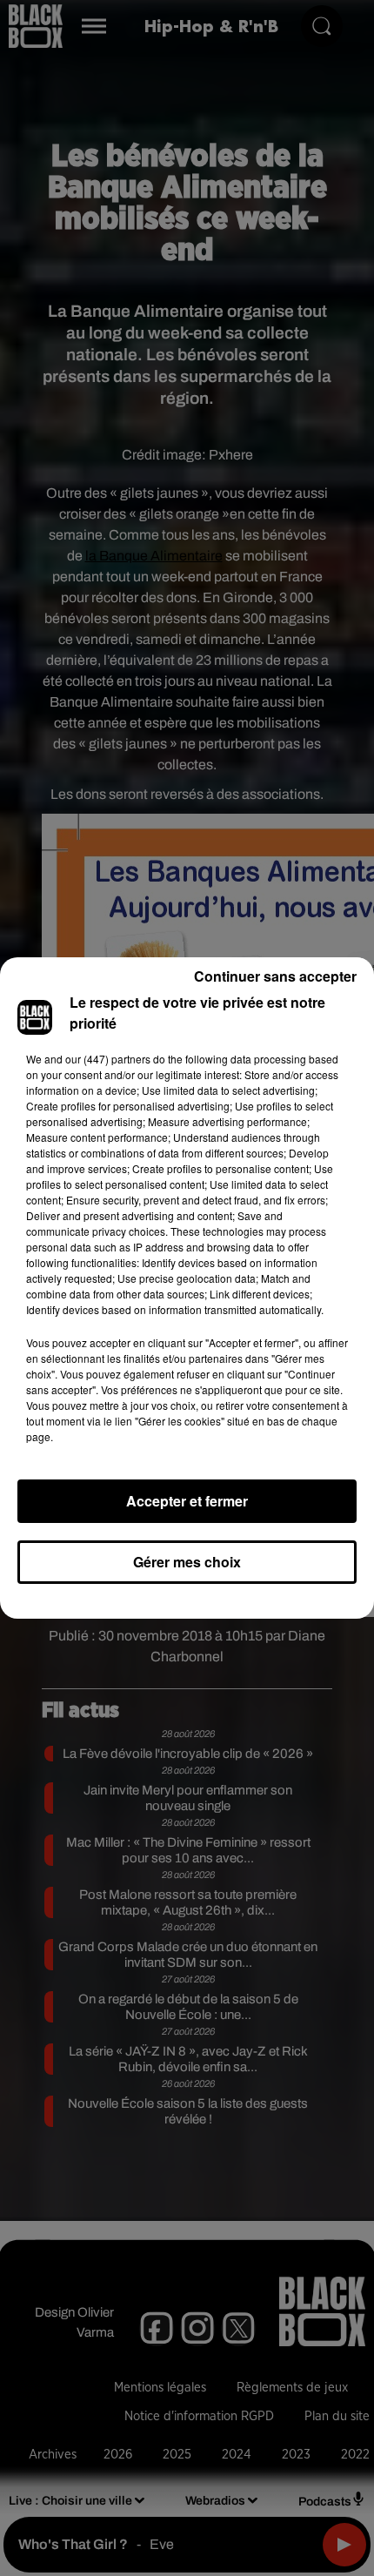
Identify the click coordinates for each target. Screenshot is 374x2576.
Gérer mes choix (187, 1562)
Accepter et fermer (187, 1501)
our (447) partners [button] (108, 1059)
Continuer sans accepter (275, 976)
